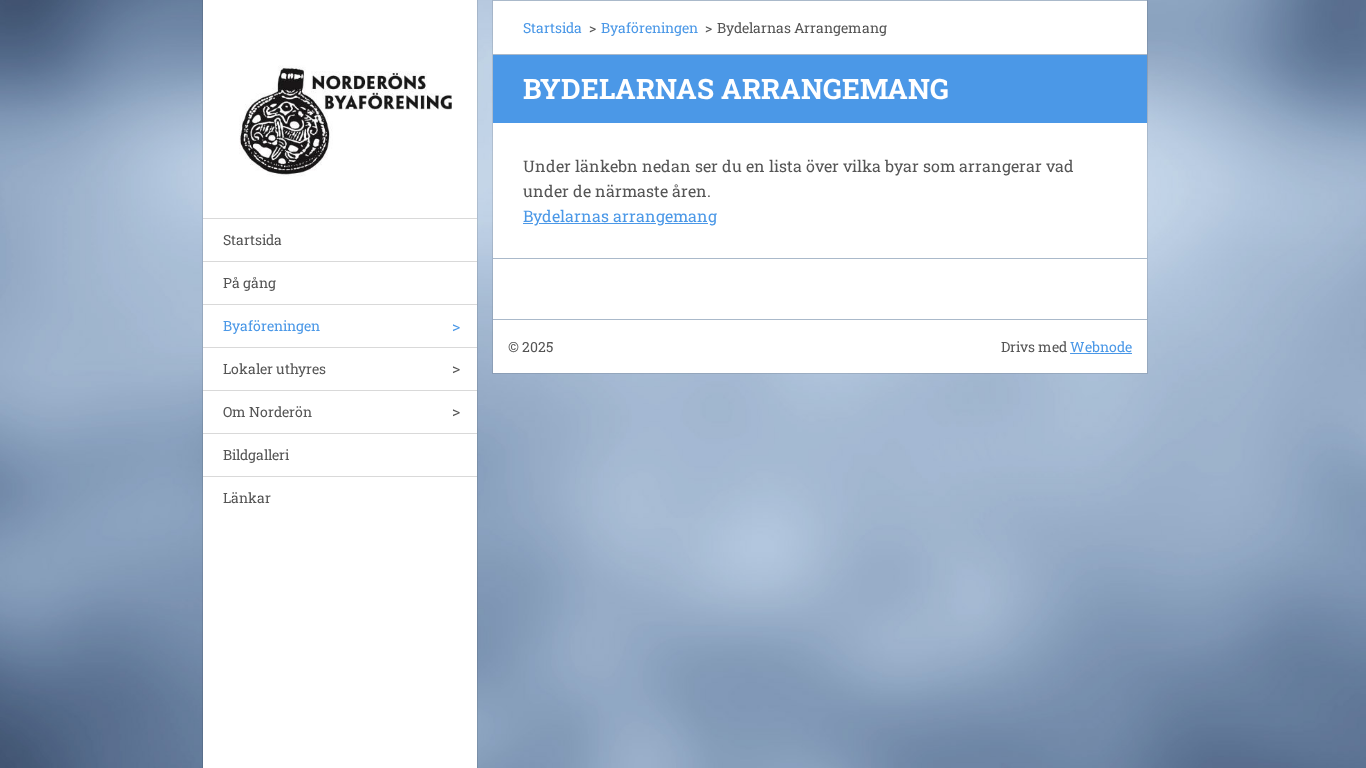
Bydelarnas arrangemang (620, 215)
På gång (249, 282)
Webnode (1101, 346)
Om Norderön (267, 411)
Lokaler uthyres (274, 368)
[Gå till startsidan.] (340, 96)
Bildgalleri (256, 454)
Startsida (252, 239)
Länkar (247, 497)
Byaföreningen (271, 325)
